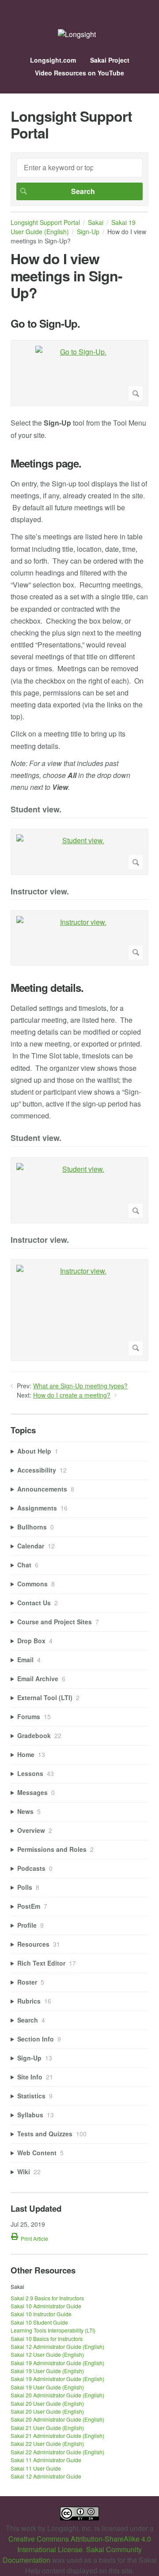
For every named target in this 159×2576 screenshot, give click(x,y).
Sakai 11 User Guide (36, 2468)
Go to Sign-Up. (45, 323)
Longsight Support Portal (45, 222)
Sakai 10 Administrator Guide (46, 2306)
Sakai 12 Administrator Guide (46, 2476)
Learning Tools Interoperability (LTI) (53, 2330)
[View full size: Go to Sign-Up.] (79, 373)
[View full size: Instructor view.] (79, 938)
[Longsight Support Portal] (77, 34)
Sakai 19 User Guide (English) (73, 227)
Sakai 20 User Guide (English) (47, 2403)
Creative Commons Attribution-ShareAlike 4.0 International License (80, 2544)
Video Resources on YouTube (79, 73)
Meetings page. (46, 463)
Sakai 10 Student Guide (39, 2322)
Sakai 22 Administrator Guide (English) (57, 2452)
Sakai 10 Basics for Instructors (47, 2339)
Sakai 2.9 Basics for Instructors (47, 2298)
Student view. (36, 810)
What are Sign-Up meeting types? (80, 1386)
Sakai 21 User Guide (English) (47, 2428)
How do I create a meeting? (72, 1395)
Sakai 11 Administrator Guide (46, 2460)
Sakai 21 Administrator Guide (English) (57, 2436)
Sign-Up (88, 232)
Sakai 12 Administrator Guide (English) (57, 2346)
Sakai (96, 222)
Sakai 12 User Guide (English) (47, 2354)
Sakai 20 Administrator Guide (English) (57, 2395)
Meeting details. (47, 988)
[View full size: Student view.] (79, 852)
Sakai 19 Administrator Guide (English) (57, 2363)
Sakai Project (110, 60)
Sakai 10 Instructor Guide (41, 2314)
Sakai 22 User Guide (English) (47, 2443)
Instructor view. (40, 892)
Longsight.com (53, 60)
